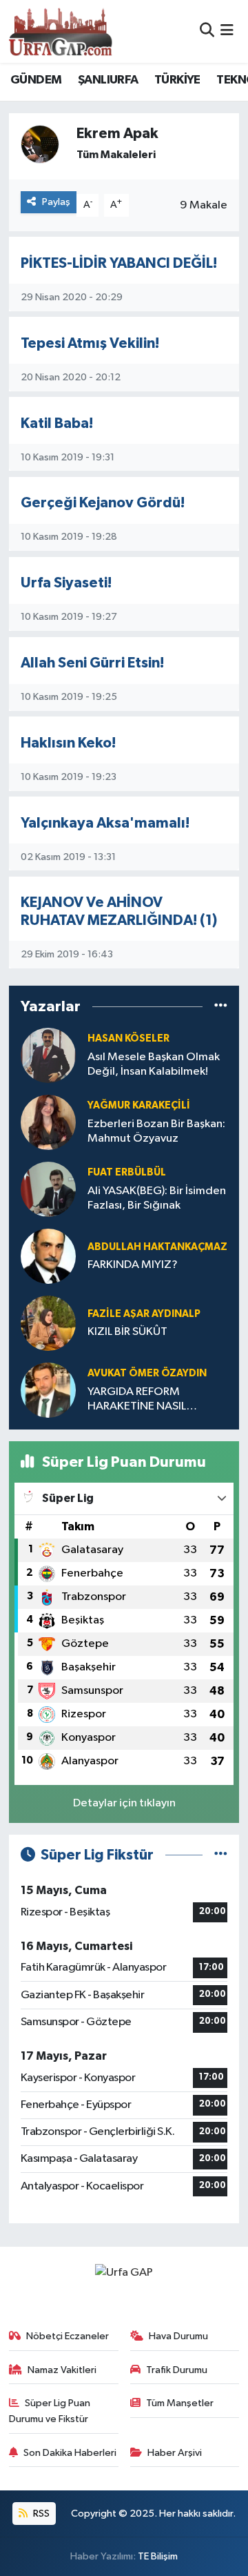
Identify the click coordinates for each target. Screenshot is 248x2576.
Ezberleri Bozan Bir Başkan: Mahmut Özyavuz (156, 1131)
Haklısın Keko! (68, 743)
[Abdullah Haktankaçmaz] (48, 1256)
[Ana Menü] (227, 31)
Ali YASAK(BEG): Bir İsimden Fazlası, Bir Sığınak (157, 1198)
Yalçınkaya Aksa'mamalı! (105, 823)
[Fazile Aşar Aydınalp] (48, 1323)
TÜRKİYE (177, 80)
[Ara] (207, 31)
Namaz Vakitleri (62, 2370)
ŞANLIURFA (108, 80)
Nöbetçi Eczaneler (68, 2336)
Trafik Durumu (177, 2370)
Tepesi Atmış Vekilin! (90, 343)
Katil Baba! (57, 423)
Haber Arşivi (175, 2453)
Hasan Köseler (128, 1038)
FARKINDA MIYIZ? (133, 1265)
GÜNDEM (36, 80)
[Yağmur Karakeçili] (48, 1122)
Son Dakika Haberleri (70, 2453)
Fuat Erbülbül (127, 1172)
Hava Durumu (178, 2336)
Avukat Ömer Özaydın (147, 1373)
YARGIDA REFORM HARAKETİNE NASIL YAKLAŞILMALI (137, 1400)
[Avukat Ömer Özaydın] (48, 1390)
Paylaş (56, 202)
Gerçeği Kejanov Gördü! (103, 503)
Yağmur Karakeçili (139, 1105)
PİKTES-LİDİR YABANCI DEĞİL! (119, 263)
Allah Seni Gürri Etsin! (92, 663)
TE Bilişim (158, 2556)
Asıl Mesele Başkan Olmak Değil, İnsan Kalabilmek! (154, 1064)
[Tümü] (221, 1007)
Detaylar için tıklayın (124, 1803)
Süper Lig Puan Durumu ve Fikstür (50, 2411)
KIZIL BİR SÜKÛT (127, 1332)
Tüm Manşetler (180, 2403)
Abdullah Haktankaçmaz (157, 1247)
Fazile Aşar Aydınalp (144, 1314)
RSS (40, 2514)
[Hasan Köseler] (48, 1055)
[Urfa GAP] (61, 31)
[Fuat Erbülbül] (48, 1189)
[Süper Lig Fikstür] (221, 1855)
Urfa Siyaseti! (66, 583)
